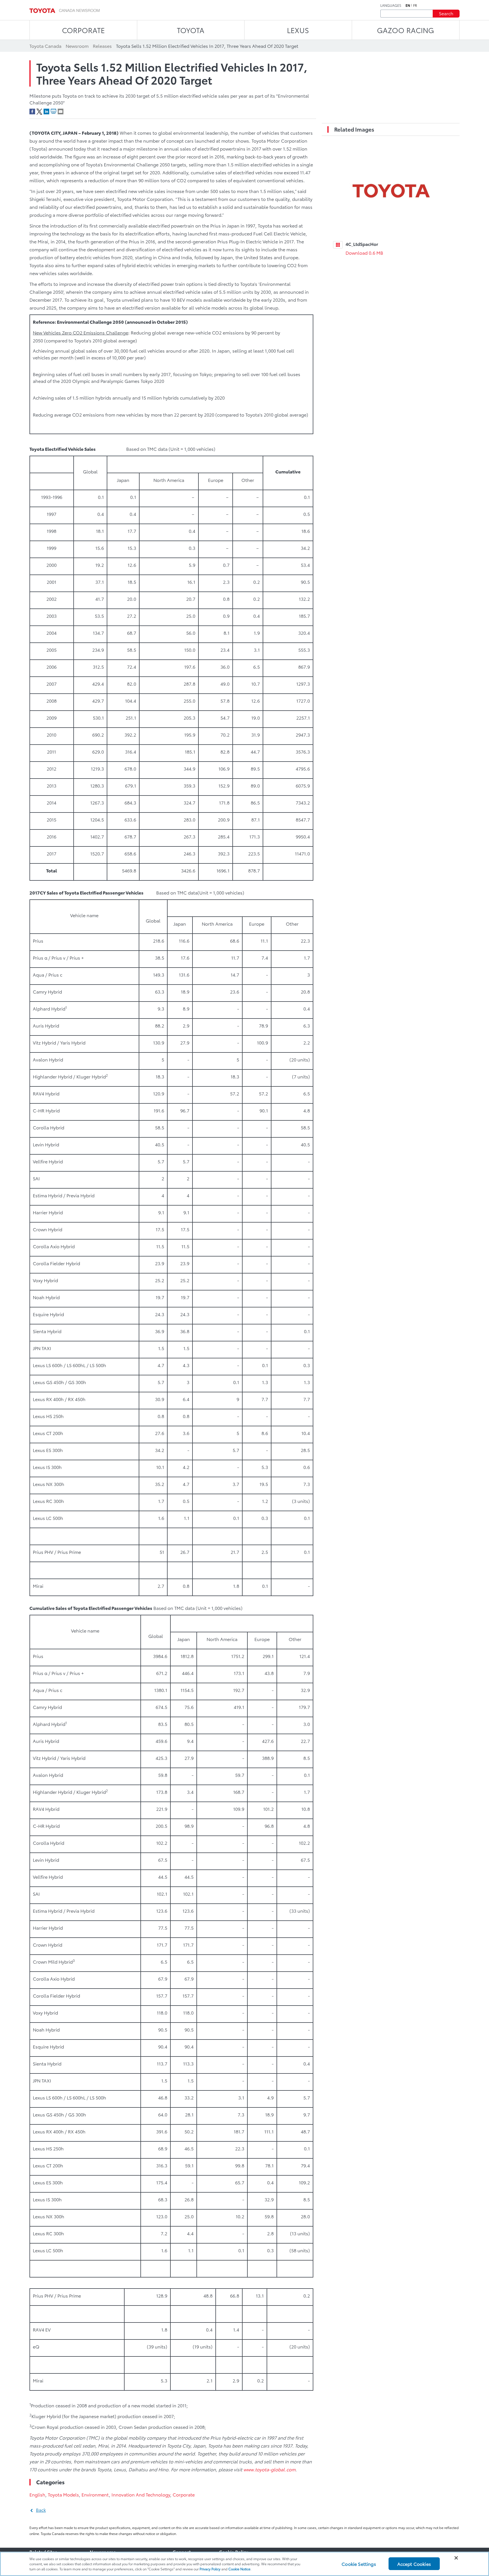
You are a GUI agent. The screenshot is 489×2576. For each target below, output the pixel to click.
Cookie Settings (359, 2564)
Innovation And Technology (141, 2494)
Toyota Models (63, 2494)
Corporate (184, 2494)
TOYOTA (191, 30)
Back (41, 2510)
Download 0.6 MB (364, 253)
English (37, 2494)
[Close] (456, 2558)
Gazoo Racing (406, 30)
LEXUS (298, 30)
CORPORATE (83, 30)
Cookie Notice (239, 2569)
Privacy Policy (210, 2569)
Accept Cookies (414, 2564)
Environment (95, 2494)
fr (415, 5)
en (408, 5)
